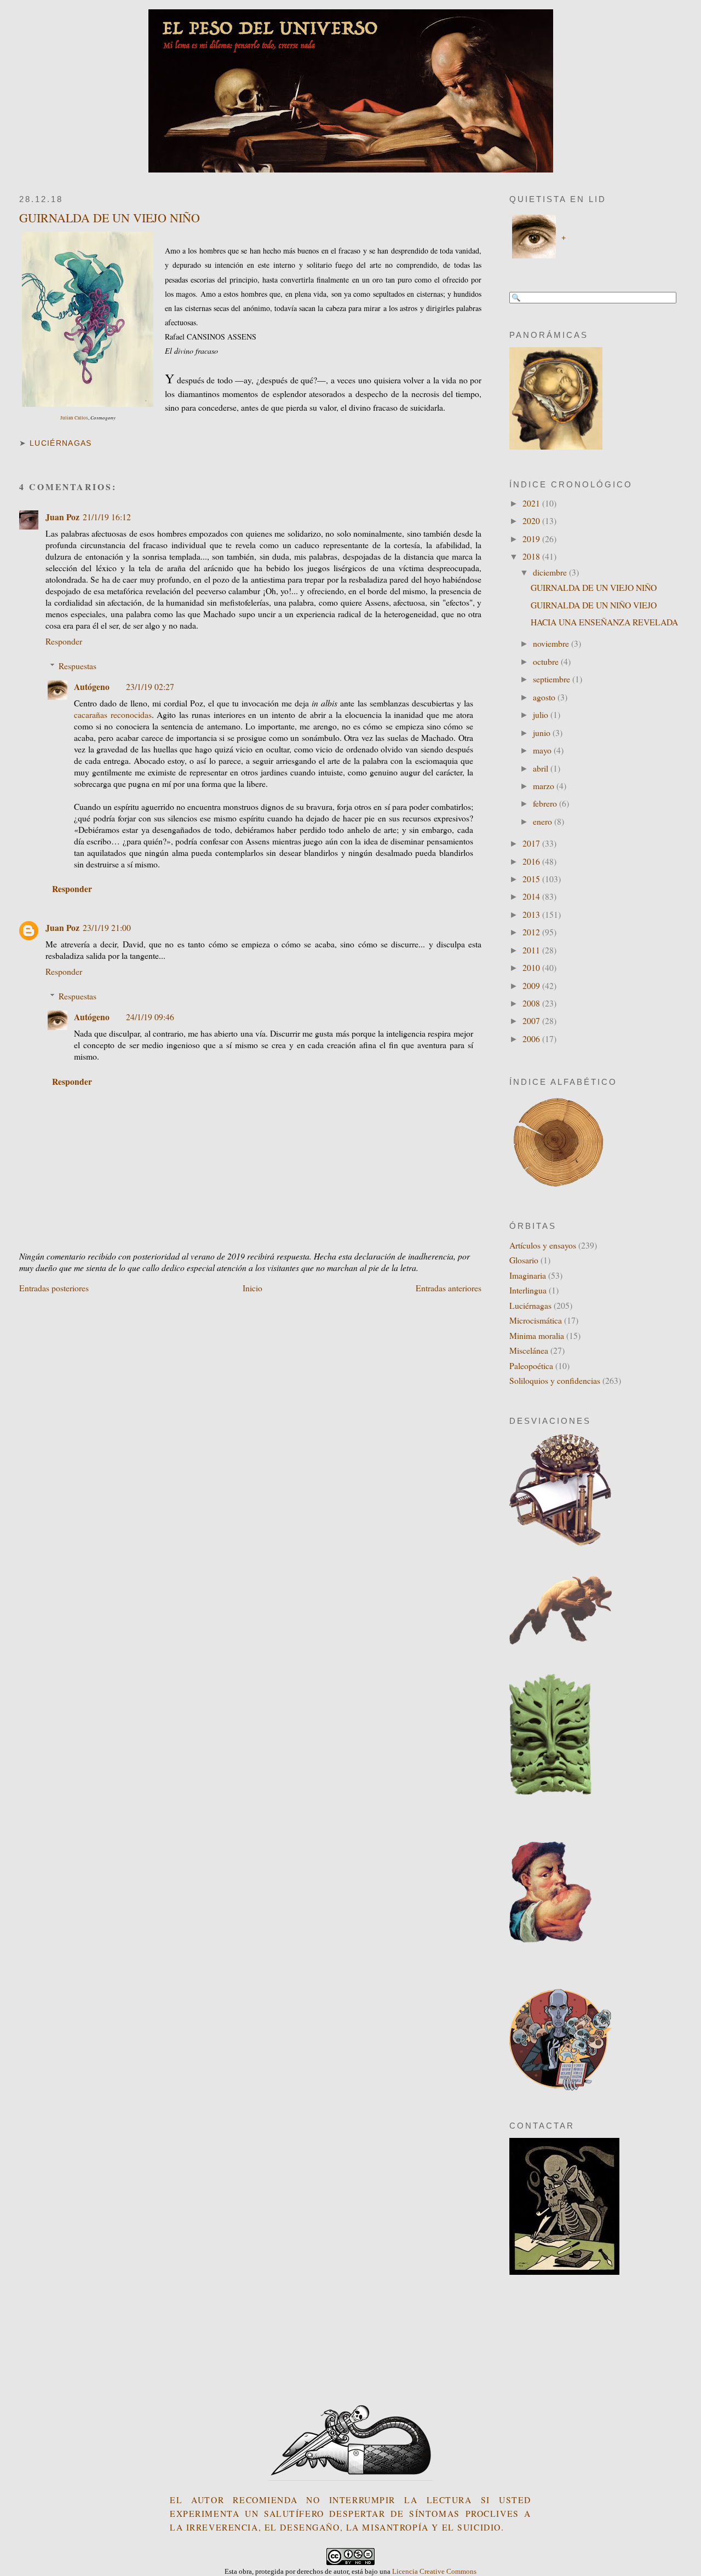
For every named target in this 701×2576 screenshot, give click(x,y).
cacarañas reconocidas (113, 714)
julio (542, 714)
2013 (532, 914)
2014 (532, 896)
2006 (532, 1039)
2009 (532, 985)
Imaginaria (528, 1275)
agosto (545, 697)
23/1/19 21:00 (107, 927)
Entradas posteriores (54, 1288)
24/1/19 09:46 (150, 1017)
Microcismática (536, 1320)
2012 (532, 932)
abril (542, 768)
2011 (532, 950)
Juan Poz (62, 517)
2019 (532, 539)
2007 (532, 1020)
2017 (532, 843)
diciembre (551, 572)
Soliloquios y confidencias (555, 1380)
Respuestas (77, 666)
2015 (532, 879)
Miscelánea (529, 1350)
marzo (545, 786)
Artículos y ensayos (543, 1245)
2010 (532, 967)
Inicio (252, 1288)
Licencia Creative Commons (434, 2571)
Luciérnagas (61, 443)
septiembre (553, 679)
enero (544, 821)
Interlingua (528, 1290)
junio (543, 732)
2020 (532, 521)
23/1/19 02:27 (150, 686)
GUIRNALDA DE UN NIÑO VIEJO (594, 605)
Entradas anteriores (449, 1288)
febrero (546, 803)
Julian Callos (74, 418)
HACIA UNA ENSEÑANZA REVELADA (604, 622)
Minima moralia (537, 1335)
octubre (547, 661)
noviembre (552, 643)
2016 (532, 861)
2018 (532, 556)
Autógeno (92, 686)
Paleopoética (531, 1365)
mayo (543, 750)
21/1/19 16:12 (107, 517)
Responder (64, 641)
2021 (532, 503)
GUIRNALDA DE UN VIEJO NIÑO (110, 218)
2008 (532, 1003)
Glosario (524, 1260)
